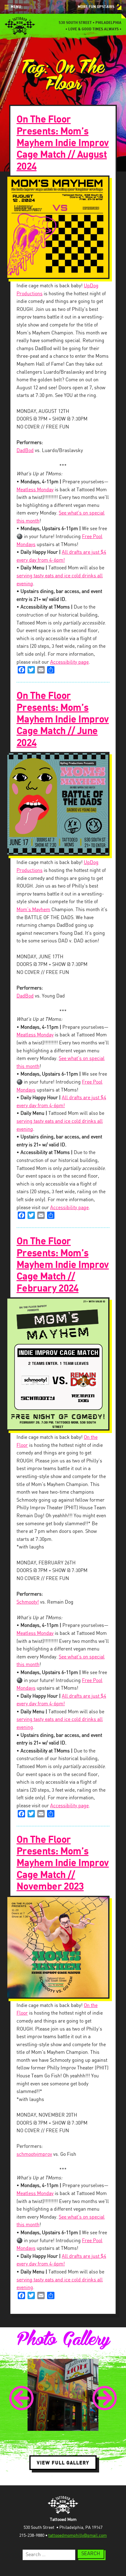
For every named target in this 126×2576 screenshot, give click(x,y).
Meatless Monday (35, 490)
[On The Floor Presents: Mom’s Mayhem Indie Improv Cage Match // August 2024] (63, 227)
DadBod (25, 451)
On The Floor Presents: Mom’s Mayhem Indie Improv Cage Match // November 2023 (63, 1863)
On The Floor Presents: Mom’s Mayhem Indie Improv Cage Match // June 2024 (63, 719)
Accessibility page (69, 662)
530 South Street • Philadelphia (90, 23)
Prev (21, 2398)
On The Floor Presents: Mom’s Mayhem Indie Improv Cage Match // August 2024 (63, 143)
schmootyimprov (34, 2154)
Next (105, 2398)
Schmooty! (28, 1602)
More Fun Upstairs (96, 7)
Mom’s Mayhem (33, 910)
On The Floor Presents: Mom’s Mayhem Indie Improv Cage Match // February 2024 (63, 1265)
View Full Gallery (63, 2463)
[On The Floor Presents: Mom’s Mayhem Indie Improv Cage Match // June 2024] (63, 804)
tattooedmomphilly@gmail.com (78, 2536)
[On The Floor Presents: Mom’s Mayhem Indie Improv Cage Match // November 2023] (63, 1947)
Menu (16, 7)
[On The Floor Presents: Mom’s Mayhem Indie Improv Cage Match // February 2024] (63, 1364)
